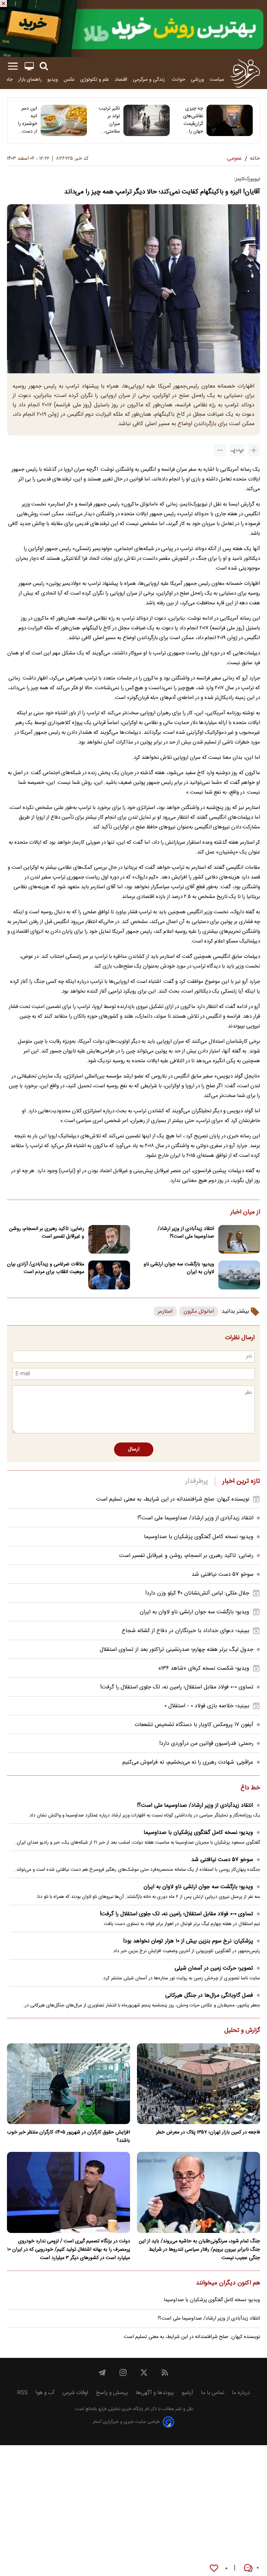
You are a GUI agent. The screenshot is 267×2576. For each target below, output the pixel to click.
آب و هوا (45, 2393)
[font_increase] (254, 450)
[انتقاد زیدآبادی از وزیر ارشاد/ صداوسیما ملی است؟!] (239, 1239)
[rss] (165, 2372)
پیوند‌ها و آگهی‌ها (155, 2393)
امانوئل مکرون (199, 1311)
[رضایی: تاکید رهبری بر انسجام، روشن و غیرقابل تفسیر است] (109, 1239)
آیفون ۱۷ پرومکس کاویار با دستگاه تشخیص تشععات (194, 1725)
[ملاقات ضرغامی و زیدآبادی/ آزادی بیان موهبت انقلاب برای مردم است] (109, 1275)
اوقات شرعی (75, 2393)
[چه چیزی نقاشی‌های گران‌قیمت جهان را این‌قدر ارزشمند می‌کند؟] (230, 120)
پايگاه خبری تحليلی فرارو (120, 2409)
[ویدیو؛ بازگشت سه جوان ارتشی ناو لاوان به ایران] (239, 1275)
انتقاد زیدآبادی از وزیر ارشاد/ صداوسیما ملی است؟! (186, 1233)
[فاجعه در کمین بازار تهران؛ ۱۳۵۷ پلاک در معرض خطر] (199, 2084)
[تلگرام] (102, 2372)
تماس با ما (213, 2393)
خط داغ (250, 1788)
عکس (69, 79)
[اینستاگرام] (123, 2372)
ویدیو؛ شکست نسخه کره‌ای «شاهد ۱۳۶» (204, 1668)
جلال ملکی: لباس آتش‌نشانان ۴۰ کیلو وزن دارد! (197, 1593)
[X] (144, 2372)
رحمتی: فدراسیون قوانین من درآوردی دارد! (206, 1744)
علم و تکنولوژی (95, 79)
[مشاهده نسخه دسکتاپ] (29, 66)
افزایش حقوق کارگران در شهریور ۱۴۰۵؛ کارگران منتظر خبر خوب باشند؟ (68, 2137)
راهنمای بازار (30, 79)
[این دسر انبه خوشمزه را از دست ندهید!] (64, 120)
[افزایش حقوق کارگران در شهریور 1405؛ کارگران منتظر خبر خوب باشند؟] (68, 2084)
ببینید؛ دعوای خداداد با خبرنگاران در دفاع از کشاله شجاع (185, 1631)
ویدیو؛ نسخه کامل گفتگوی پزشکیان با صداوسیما (199, 1537)
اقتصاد (121, 79)
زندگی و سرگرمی (149, 79)
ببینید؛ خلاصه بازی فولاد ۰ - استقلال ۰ (207, 1706)
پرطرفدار (197, 1481)
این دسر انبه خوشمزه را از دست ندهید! (27, 120)
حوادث (179, 79)
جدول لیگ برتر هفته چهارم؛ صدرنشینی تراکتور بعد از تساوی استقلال (177, 1650)
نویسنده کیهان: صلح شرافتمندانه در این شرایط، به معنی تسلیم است (173, 1499)
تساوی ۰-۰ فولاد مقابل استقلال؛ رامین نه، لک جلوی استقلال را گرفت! (177, 1687)
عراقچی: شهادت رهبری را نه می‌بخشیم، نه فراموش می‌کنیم (188, 1762)
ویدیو (53, 79)
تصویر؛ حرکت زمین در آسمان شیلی (214, 1968)
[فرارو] (245, 73)
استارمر (165, 1311)
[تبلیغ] (133, 29)
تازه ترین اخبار (241, 1481)
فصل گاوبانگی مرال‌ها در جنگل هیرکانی (209, 1995)
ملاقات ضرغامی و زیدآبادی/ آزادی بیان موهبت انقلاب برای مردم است (46, 1268)
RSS (22, 2393)
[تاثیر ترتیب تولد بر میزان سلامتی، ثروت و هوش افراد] (147, 120)
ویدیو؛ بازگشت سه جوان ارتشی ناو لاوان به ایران (179, 1268)
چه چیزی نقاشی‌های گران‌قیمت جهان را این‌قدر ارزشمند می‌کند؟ (193, 120)
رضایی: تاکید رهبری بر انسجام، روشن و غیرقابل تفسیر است (47, 1233)
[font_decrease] (220, 450)
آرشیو (187, 2393)
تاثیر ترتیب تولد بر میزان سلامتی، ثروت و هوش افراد (109, 120)
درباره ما (241, 2393)
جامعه (7, 79)
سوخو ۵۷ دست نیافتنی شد (222, 1575)
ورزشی (197, 79)
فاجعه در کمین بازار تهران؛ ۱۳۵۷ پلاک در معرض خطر (208, 2132)
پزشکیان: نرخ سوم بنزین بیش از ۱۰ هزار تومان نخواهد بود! (188, 1941)
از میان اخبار (245, 1213)
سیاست (217, 79)
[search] (44, 66)
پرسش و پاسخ (112, 2393)
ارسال (134, 1449)
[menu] (13, 66)
